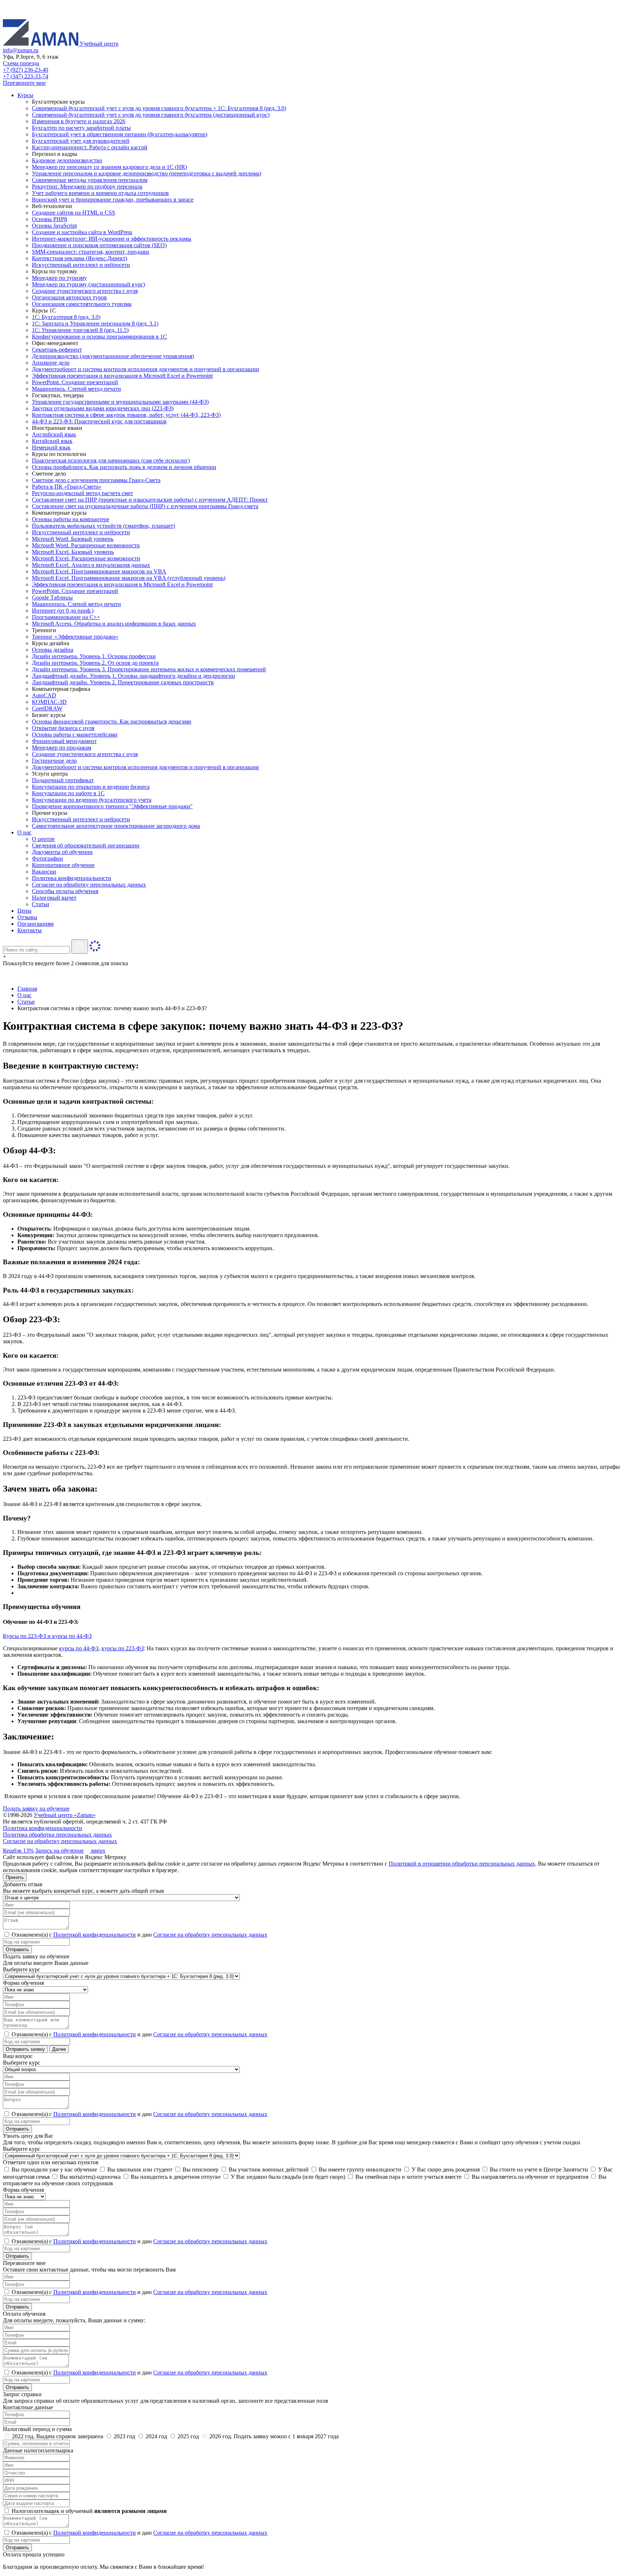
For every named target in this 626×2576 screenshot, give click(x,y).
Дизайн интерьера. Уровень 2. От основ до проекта (95, 663)
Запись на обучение (59, 1851)
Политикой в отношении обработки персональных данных (462, 1864)
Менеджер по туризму (59, 278)
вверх (98, 1851)
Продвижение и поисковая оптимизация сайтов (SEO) (99, 245)
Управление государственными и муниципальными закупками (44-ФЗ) (120, 402)
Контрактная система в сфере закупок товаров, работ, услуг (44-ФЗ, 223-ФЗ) (126, 415)
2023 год (124, 2436)
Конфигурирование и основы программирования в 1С (99, 337)
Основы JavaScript (54, 226)
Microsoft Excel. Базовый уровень (73, 552)
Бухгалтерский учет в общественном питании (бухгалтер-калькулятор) (120, 134)
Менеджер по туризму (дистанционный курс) (88, 284)
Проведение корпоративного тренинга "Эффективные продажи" (112, 806)
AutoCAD (44, 695)
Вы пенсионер (200, 2170)
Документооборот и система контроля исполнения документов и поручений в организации (145, 369)
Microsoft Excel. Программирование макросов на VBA (99, 571)
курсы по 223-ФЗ (123, 1648)
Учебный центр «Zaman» (65, 1815)
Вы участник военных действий (268, 2170)
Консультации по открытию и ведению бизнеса (91, 787)
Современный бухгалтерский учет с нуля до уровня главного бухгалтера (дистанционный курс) (151, 115)
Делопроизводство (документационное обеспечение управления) (113, 356)
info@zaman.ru (21, 50)
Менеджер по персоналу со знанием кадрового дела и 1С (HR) (109, 167)
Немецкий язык (51, 447)
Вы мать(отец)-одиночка (89, 2177)
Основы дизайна (53, 650)
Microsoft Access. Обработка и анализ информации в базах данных (114, 624)
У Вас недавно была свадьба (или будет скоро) (287, 2177)
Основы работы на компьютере (71, 519)
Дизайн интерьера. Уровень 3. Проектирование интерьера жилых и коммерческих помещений (149, 669)
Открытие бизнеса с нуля (63, 728)
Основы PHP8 (49, 219)
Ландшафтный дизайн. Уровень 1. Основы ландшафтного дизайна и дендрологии (133, 676)
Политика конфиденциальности (43, 1828)
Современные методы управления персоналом (90, 180)
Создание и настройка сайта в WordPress (82, 232)
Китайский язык (52, 441)
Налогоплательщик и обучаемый (88, 2511)
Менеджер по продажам (62, 748)
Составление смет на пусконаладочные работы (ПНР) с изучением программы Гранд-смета (145, 506)
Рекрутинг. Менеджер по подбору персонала (87, 186)
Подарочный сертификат (63, 780)
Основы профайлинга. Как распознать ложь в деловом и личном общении (124, 467)
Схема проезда (21, 63)
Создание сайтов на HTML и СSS (74, 213)
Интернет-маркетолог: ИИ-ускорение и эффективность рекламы (112, 239)
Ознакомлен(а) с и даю (139, 1935)
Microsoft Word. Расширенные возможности (86, 545)
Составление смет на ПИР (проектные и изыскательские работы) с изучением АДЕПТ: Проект (150, 500)
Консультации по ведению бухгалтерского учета (92, 800)
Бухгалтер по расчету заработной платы (81, 128)
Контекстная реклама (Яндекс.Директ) (80, 258)
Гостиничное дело (54, 761)
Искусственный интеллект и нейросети (81, 265)
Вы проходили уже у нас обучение (54, 2170)
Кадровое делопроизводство (67, 160)
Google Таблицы (52, 598)
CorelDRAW (47, 708)
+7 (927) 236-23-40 (26, 70)
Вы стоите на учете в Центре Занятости (538, 2170)
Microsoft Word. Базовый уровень (73, 539)
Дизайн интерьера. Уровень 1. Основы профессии (94, 656)
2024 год (156, 2436)
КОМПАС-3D (49, 702)
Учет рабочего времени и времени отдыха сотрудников (100, 193)
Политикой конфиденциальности (95, 1935)
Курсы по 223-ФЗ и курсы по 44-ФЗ (47, 1636)
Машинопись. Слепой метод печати (76, 389)
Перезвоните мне (24, 83)
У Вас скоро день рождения (445, 2170)
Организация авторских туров (69, 297)
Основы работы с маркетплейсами (75, 735)
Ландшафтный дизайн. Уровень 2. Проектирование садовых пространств (123, 682)
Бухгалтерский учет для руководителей (81, 141)
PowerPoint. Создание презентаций (75, 382)
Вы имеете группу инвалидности (359, 2170)
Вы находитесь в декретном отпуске (175, 2177)
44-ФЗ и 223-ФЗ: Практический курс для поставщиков (99, 421)
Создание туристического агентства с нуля (85, 291)
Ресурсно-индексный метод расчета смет (82, 493)
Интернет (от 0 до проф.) (63, 611)
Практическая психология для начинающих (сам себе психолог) (111, 461)
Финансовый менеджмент (64, 741)
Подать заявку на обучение (36, 1808)
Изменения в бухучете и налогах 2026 (79, 121)
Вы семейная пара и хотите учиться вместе (408, 2177)
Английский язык (54, 434)
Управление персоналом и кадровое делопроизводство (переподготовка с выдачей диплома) (147, 173)
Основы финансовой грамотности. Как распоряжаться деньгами (112, 721)
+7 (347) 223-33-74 (26, 76)
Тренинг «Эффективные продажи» (75, 637)
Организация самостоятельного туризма (82, 304)
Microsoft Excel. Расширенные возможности (86, 558)
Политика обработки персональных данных (57, 1835)
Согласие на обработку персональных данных (60, 1841)
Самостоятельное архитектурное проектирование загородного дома (116, 826)
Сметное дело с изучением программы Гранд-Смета (96, 480)
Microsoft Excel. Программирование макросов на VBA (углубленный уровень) (129, 578)
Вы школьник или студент (139, 2170)
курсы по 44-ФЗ (79, 1648)
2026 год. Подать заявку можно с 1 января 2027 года (273, 2436)
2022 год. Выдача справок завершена (58, 2436)
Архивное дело (51, 363)
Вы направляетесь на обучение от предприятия (529, 2177)
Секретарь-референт (57, 350)
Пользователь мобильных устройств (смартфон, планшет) (103, 526)
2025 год (188, 2436)
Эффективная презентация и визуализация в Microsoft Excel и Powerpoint (122, 376)
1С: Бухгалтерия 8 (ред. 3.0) (66, 317)
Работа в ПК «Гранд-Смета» (67, 487)
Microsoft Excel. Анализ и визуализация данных (91, 565)
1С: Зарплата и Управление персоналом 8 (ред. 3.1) (95, 323)
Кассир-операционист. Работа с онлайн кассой (90, 147)
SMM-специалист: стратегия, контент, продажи (91, 252)
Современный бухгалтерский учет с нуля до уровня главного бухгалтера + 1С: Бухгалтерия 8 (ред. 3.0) (159, 108)
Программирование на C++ (66, 617)
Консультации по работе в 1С (68, 793)
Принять (15, 1877)
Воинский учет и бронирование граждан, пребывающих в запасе (113, 200)
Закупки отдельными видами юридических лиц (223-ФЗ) (103, 408)
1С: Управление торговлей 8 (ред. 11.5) (80, 330)
